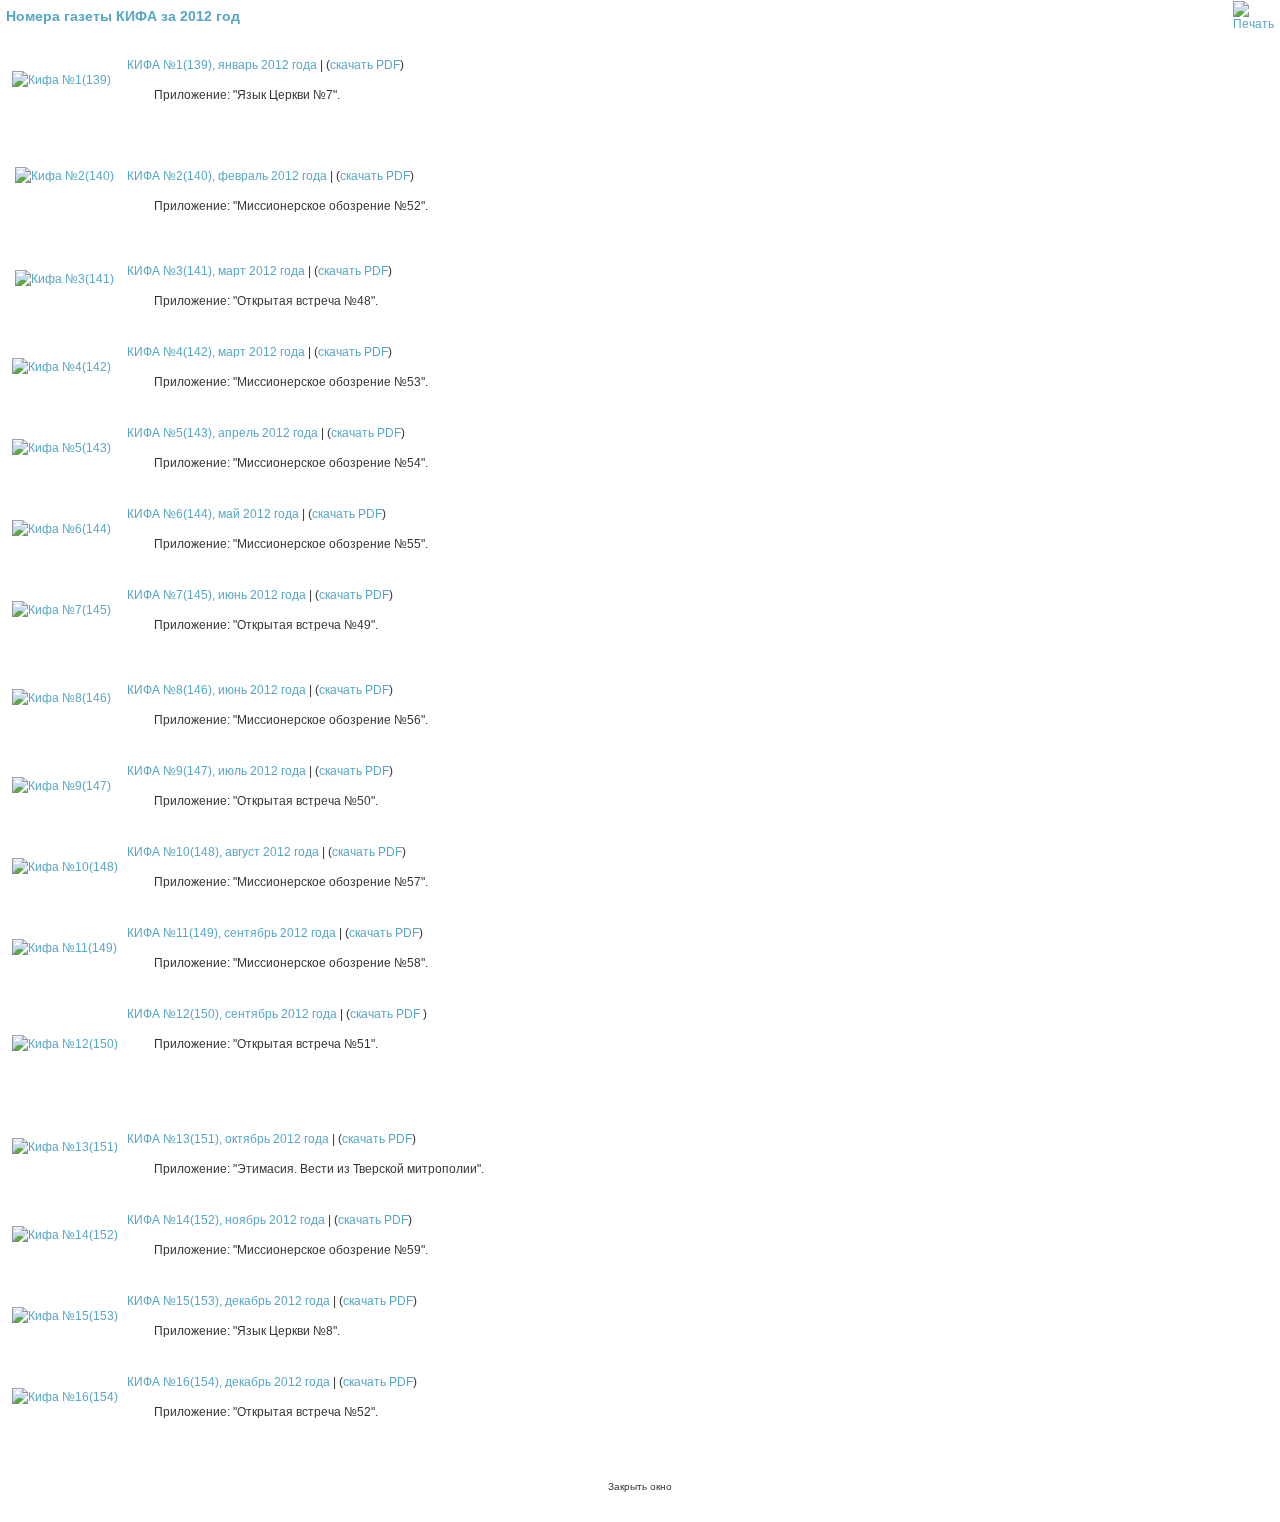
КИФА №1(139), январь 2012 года (222, 65)
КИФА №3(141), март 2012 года (216, 271)
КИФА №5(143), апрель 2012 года (222, 433)
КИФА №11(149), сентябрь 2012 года (231, 933)
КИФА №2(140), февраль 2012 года (227, 176)
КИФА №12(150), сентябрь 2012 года (232, 1014)
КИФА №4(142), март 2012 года (216, 352)
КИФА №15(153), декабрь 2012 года (228, 1301)
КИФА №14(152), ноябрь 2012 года (226, 1220)
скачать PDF (365, 65)
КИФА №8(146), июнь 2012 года (216, 690)
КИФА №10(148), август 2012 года (223, 852)
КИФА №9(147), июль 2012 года (216, 771)
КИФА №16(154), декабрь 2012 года (228, 1382)
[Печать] (1253, 12)
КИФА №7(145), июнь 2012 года (216, 595)
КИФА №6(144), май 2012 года (213, 514)
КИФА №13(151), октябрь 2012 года (228, 1139)
